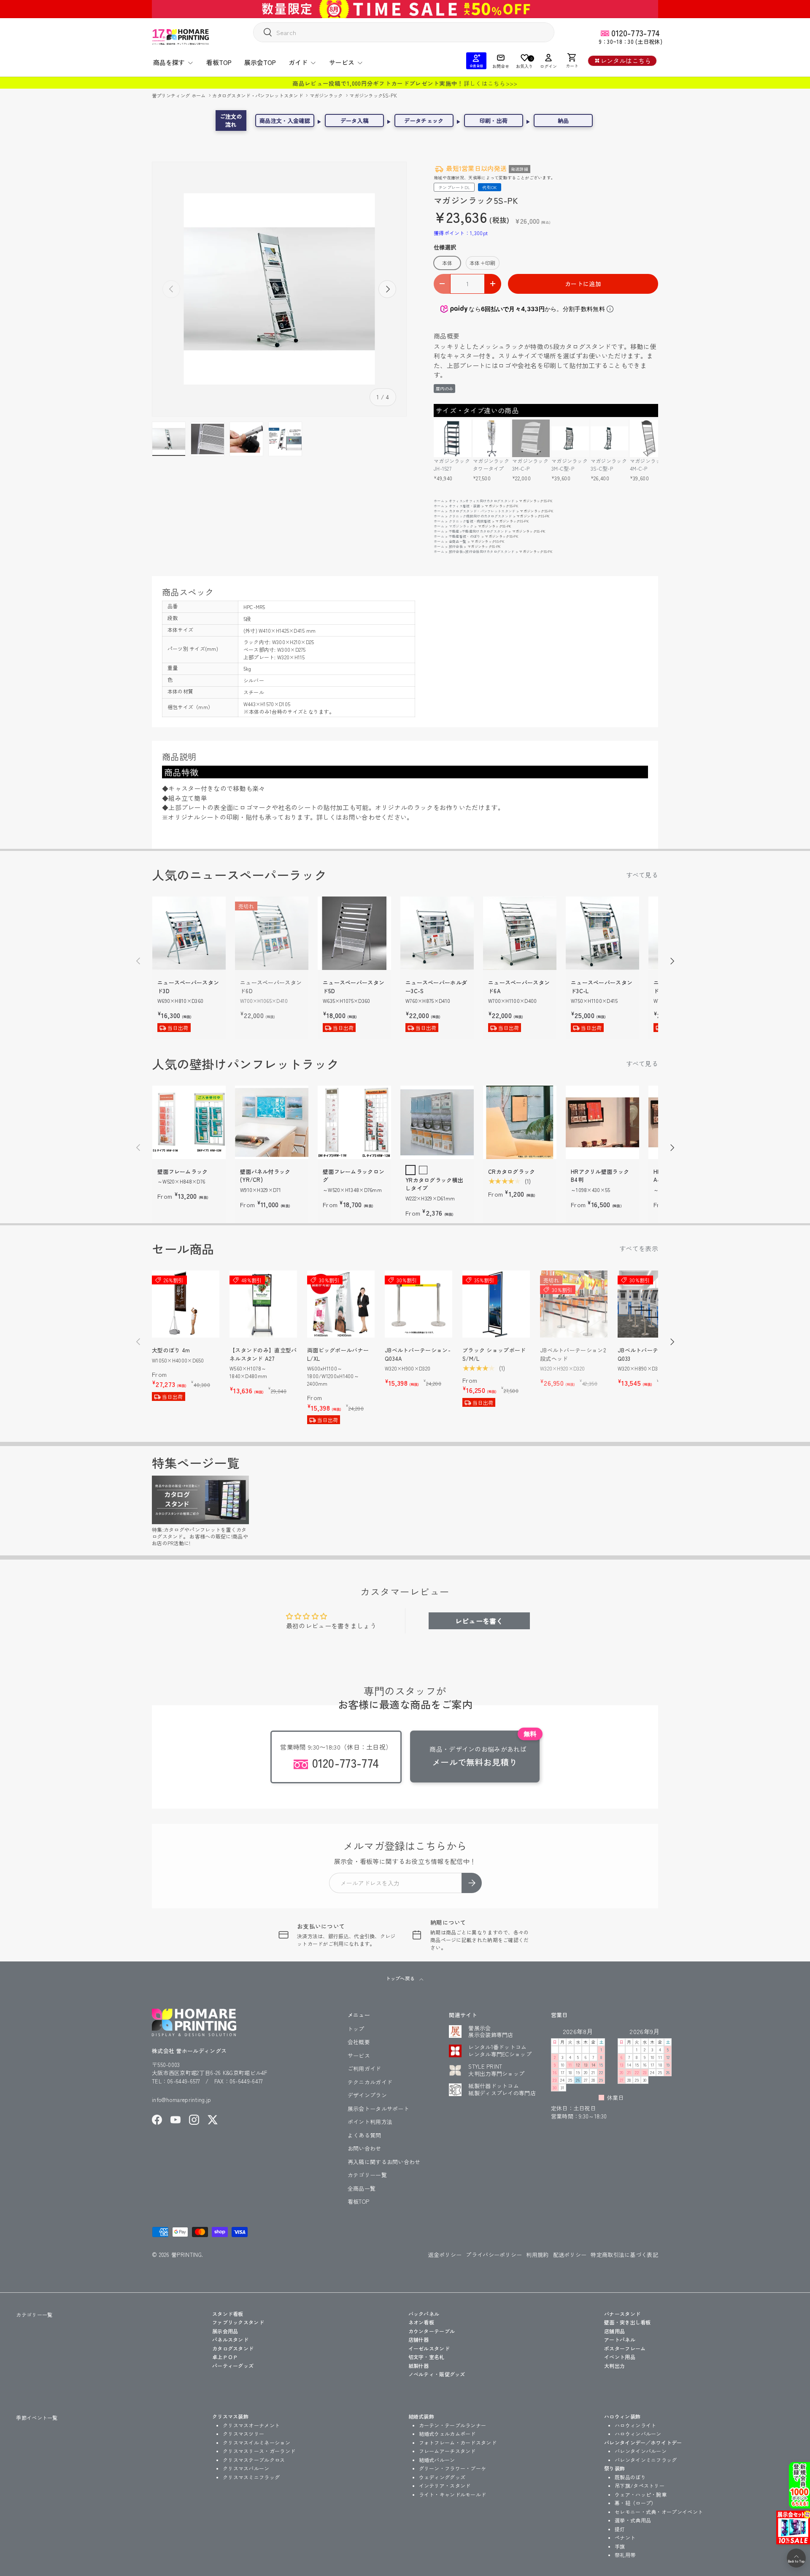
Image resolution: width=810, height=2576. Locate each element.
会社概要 (359, 2042)
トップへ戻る (401, 1978)
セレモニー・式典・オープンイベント (659, 2512)
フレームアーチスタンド (447, 2451)
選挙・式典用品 (633, 2520)
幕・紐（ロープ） (635, 2503)
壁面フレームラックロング (354, 1176)
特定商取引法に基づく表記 (624, 2255)
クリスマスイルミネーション (256, 2442)
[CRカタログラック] (520, 1122)
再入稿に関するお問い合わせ (384, 2162)
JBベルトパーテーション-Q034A (418, 1354)
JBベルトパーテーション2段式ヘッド (573, 1354)
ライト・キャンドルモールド (453, 2494)
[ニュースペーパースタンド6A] (520, 933)
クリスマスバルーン (246, 2468)
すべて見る (642, 875)
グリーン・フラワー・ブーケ (453, 2468)
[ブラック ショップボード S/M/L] (496, 1304)
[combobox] (404, 32)
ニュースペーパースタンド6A (519, 987)
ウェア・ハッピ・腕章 (641, 2494)
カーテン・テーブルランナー (453, 2425)
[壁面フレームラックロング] (354, 1122)
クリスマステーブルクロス (254, 2460)
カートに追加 (583, 284)
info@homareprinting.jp (182, 2100)
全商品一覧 (458, 541)
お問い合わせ (364, 2148)
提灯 (620, 2529)
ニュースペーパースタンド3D (188, 987)
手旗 (620, 2546)
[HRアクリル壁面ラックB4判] (602, 1122)
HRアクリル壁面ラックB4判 (600, 1176)
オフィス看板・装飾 (465, 506)
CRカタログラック (512, 1172)
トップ (356, 2029)
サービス (342, 62)
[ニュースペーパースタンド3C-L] (602, 933)
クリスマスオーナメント (251, 2425)
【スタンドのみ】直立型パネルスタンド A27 (263, 1354)
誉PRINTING (186, 2255)
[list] (279, 289)
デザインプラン (367, 2095)
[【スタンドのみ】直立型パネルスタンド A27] (263, 1304)
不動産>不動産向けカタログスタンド (478, 531)
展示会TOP (260, 62)
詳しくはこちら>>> (491, 83)
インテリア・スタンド (445, 2485)
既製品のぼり (630, 2477)
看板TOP (219, 62)
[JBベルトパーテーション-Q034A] (418, 1304)
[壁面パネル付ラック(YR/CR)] (272, 1122)
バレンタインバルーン (641, 2451)
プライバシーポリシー (494, 2255)
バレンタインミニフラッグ (646, 2460)
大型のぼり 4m (171, 1350)
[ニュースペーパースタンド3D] (189, 933)
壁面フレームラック (183, 1172)
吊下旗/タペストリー (640, 2485)
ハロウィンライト (635, 2425)
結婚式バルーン (437, 2460)
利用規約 (537, 2255)
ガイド (298, 62)
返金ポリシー (445, 2255)
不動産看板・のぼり (465, 536)
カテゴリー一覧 (367, 2175)
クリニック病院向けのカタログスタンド (480, 516)
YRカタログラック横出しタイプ (434, 1184)
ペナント (625, 2537)
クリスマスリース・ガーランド (259, 2451)
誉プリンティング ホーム (180, 95)
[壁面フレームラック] (189, 1122)
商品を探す (169, 62)
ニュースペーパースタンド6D (271, 987)
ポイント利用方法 (370, 2122)
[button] (572, 61)
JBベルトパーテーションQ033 (649, 1354)
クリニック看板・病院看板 (470, 521)
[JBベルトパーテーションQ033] (651, 1304)
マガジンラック (327, 95)
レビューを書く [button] (479, 1621)
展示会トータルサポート (378, 2109)
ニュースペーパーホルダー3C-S (436, 987)
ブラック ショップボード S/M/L (494, 1354)
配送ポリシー (570, 2255)
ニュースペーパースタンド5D (354, 987)
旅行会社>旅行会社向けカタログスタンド (482, 551)
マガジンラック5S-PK (373, 95)
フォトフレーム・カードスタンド (458, 2442)
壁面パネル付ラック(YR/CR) (265, 1176)
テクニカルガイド (370, 2082)
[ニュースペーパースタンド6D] (272, 933)
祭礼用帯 (625, 2555)
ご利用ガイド (364, 2068)
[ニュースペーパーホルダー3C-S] (437, 933)
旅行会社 (456, 546)
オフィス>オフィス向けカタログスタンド (482, 501)
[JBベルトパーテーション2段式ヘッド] (574, 1304)
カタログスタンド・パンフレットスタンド (258, 95)
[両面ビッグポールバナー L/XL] (341, 1304)
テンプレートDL (454, 187)
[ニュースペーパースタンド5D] (354, 933)
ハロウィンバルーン (638, 2434)
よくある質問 (364, 2135)
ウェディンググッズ (442, 2477)
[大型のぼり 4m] (186, 1304)
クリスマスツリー (243, 2434)
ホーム (439, 501)
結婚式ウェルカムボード (447, 2434)
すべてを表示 (639, 1248)
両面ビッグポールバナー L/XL (338, 1354)
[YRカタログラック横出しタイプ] (437, 1122)
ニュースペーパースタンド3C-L (602, 987)
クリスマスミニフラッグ (251, 2477)
